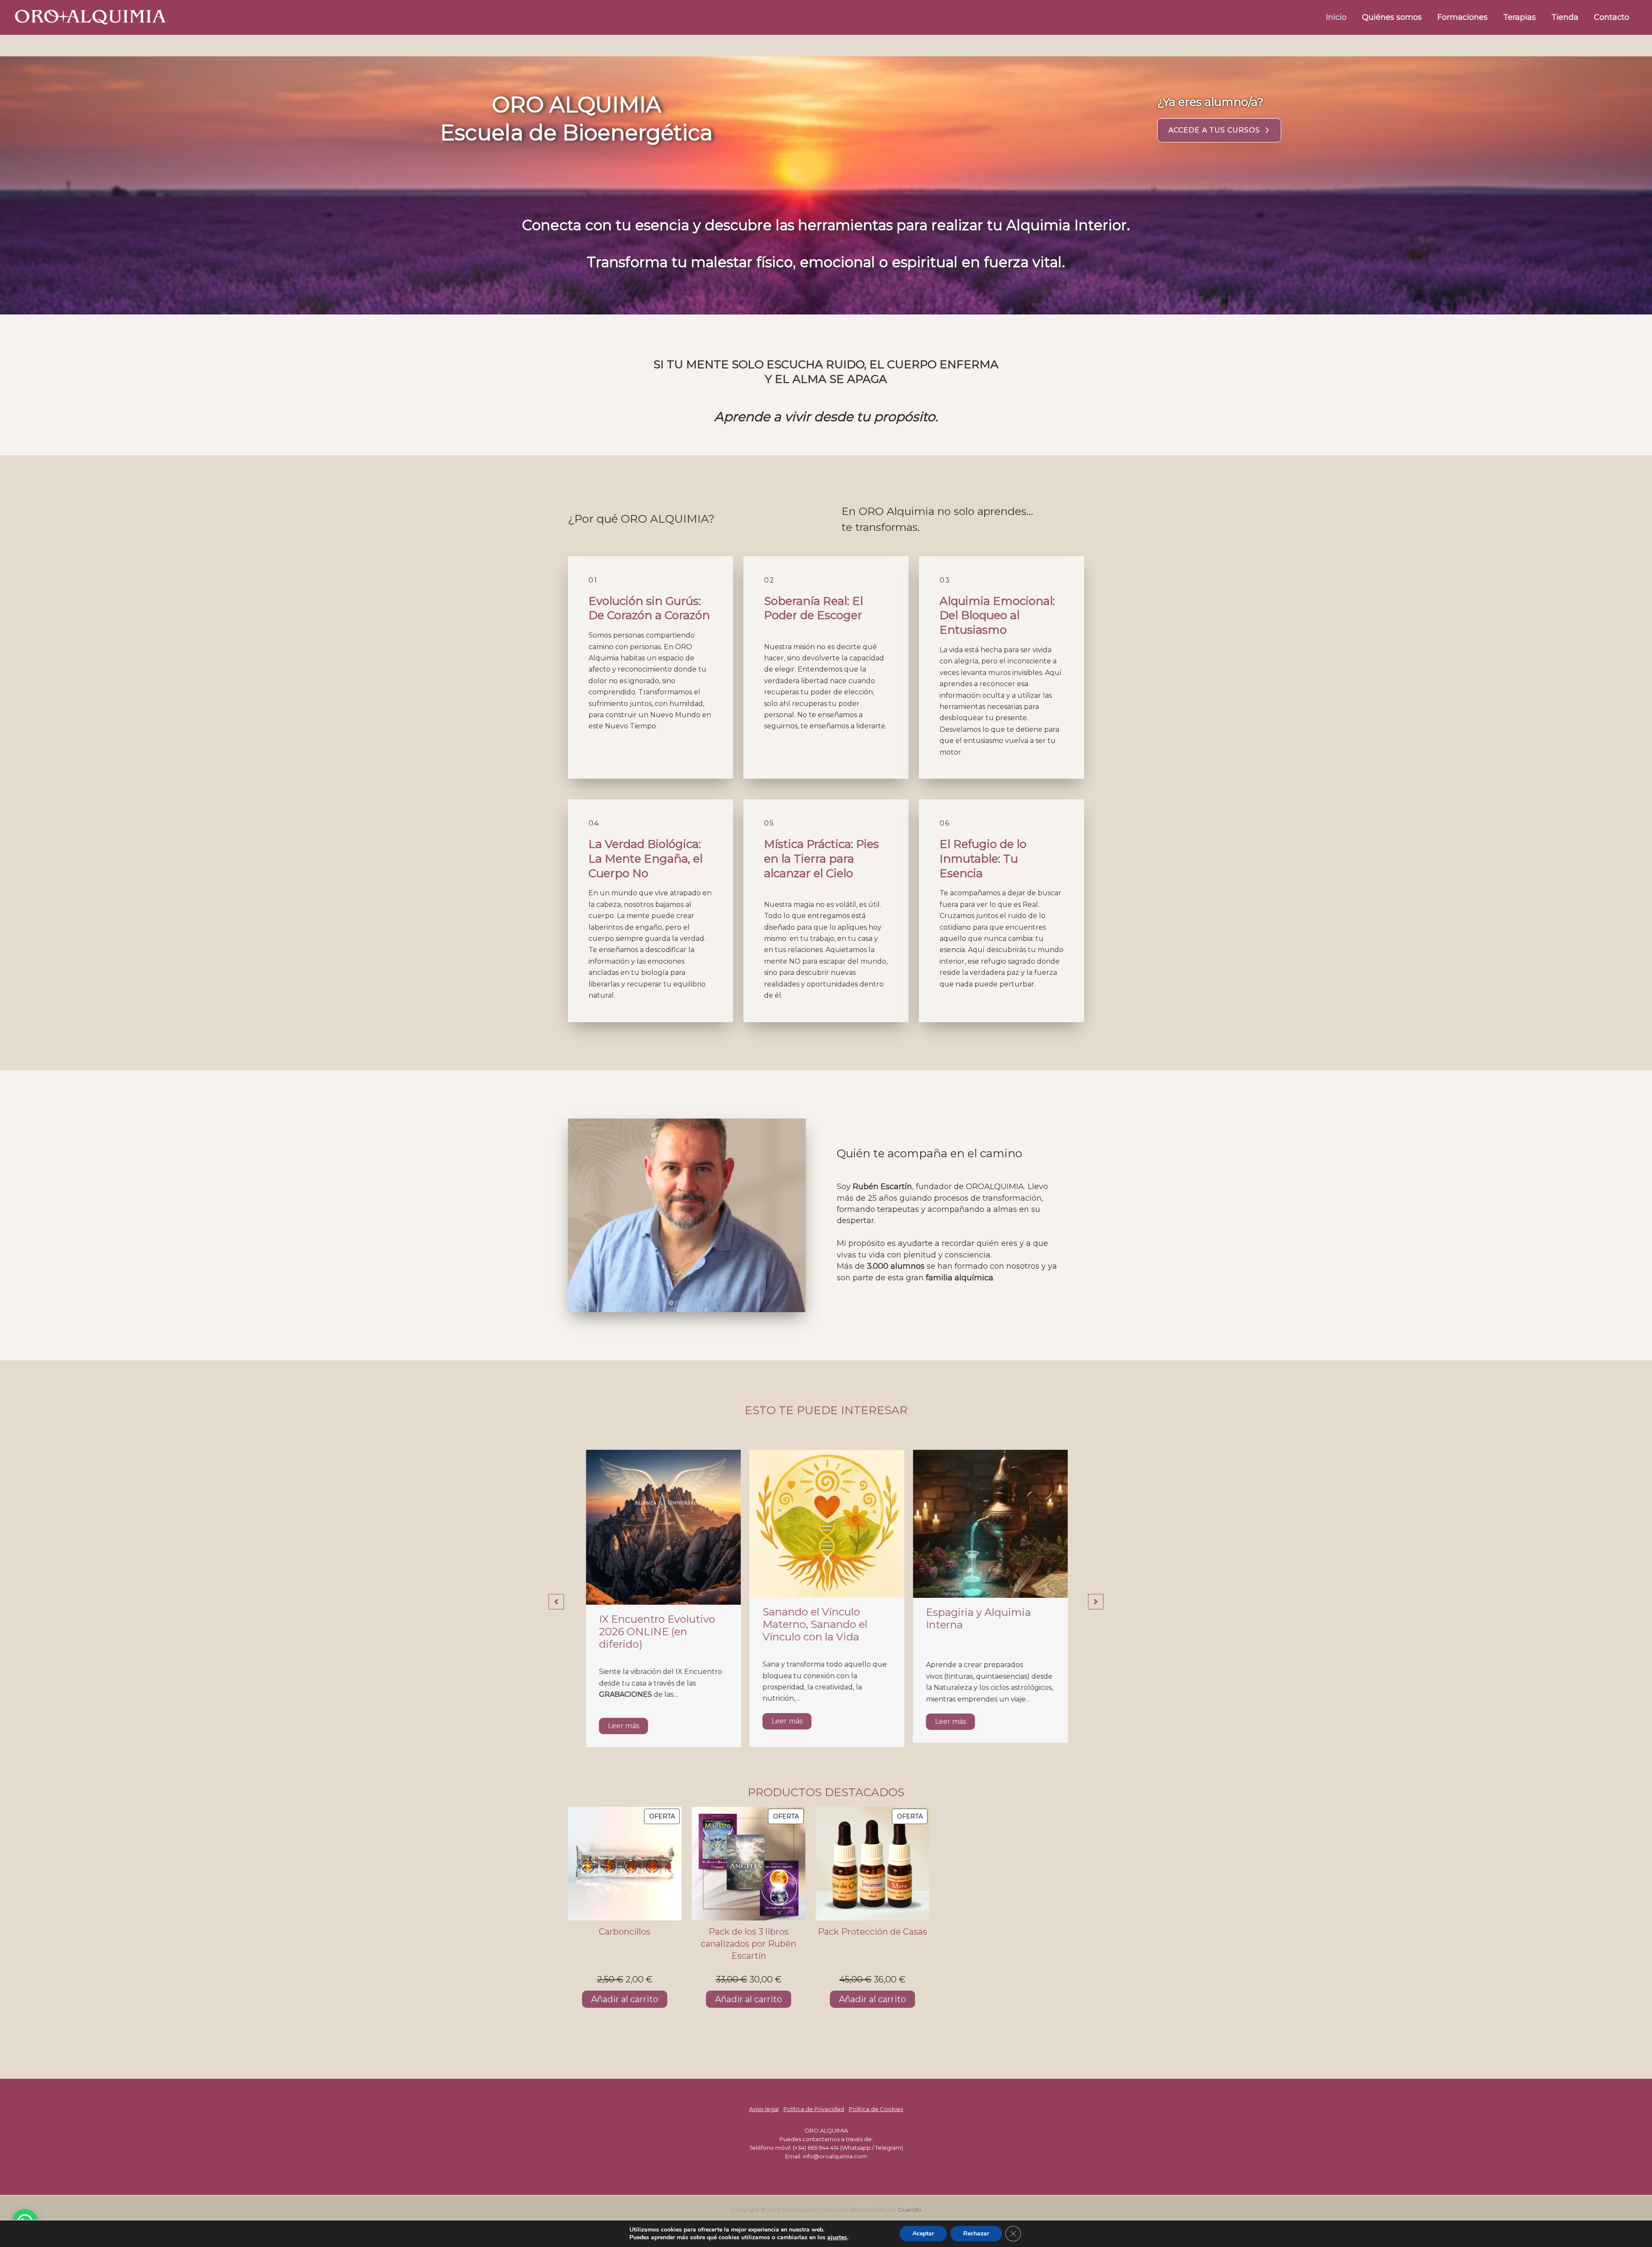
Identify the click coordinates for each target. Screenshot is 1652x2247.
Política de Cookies (876, 2109)
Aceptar (923, 2233)
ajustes (837, 2238)
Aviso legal (764, 2109)
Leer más (623, 1721)
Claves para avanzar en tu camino (989, 1625)
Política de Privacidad (814, 2109)
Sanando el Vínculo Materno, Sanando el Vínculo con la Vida (650, 1624)
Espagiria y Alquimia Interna (814, 1618)
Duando (910, 2210)
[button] (1219, 130)
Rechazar (976, 2233)
